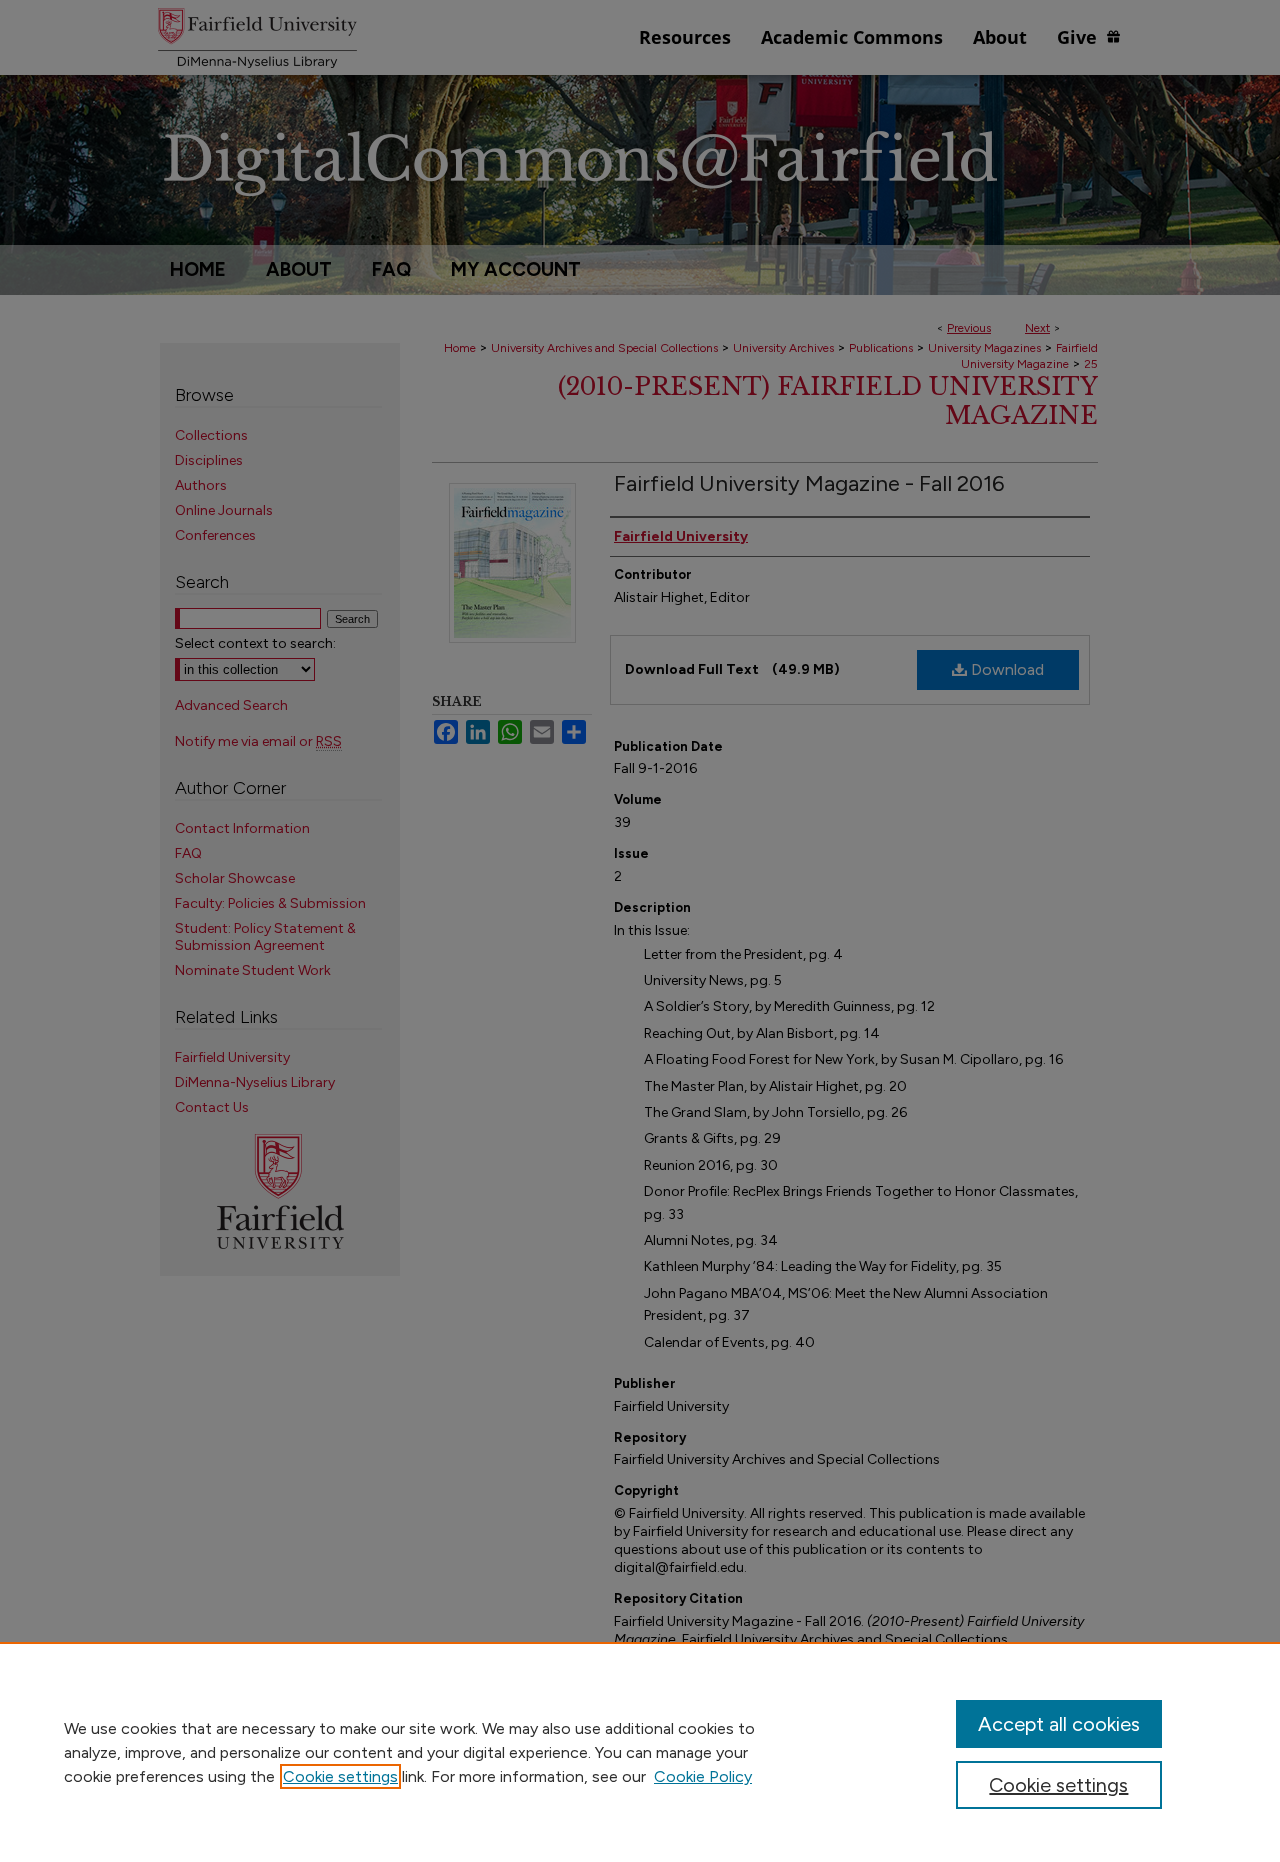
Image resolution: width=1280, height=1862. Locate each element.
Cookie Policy (703, 1776)
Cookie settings (340, 1776)
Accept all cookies (1059, 1724)
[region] (640, 1752)
